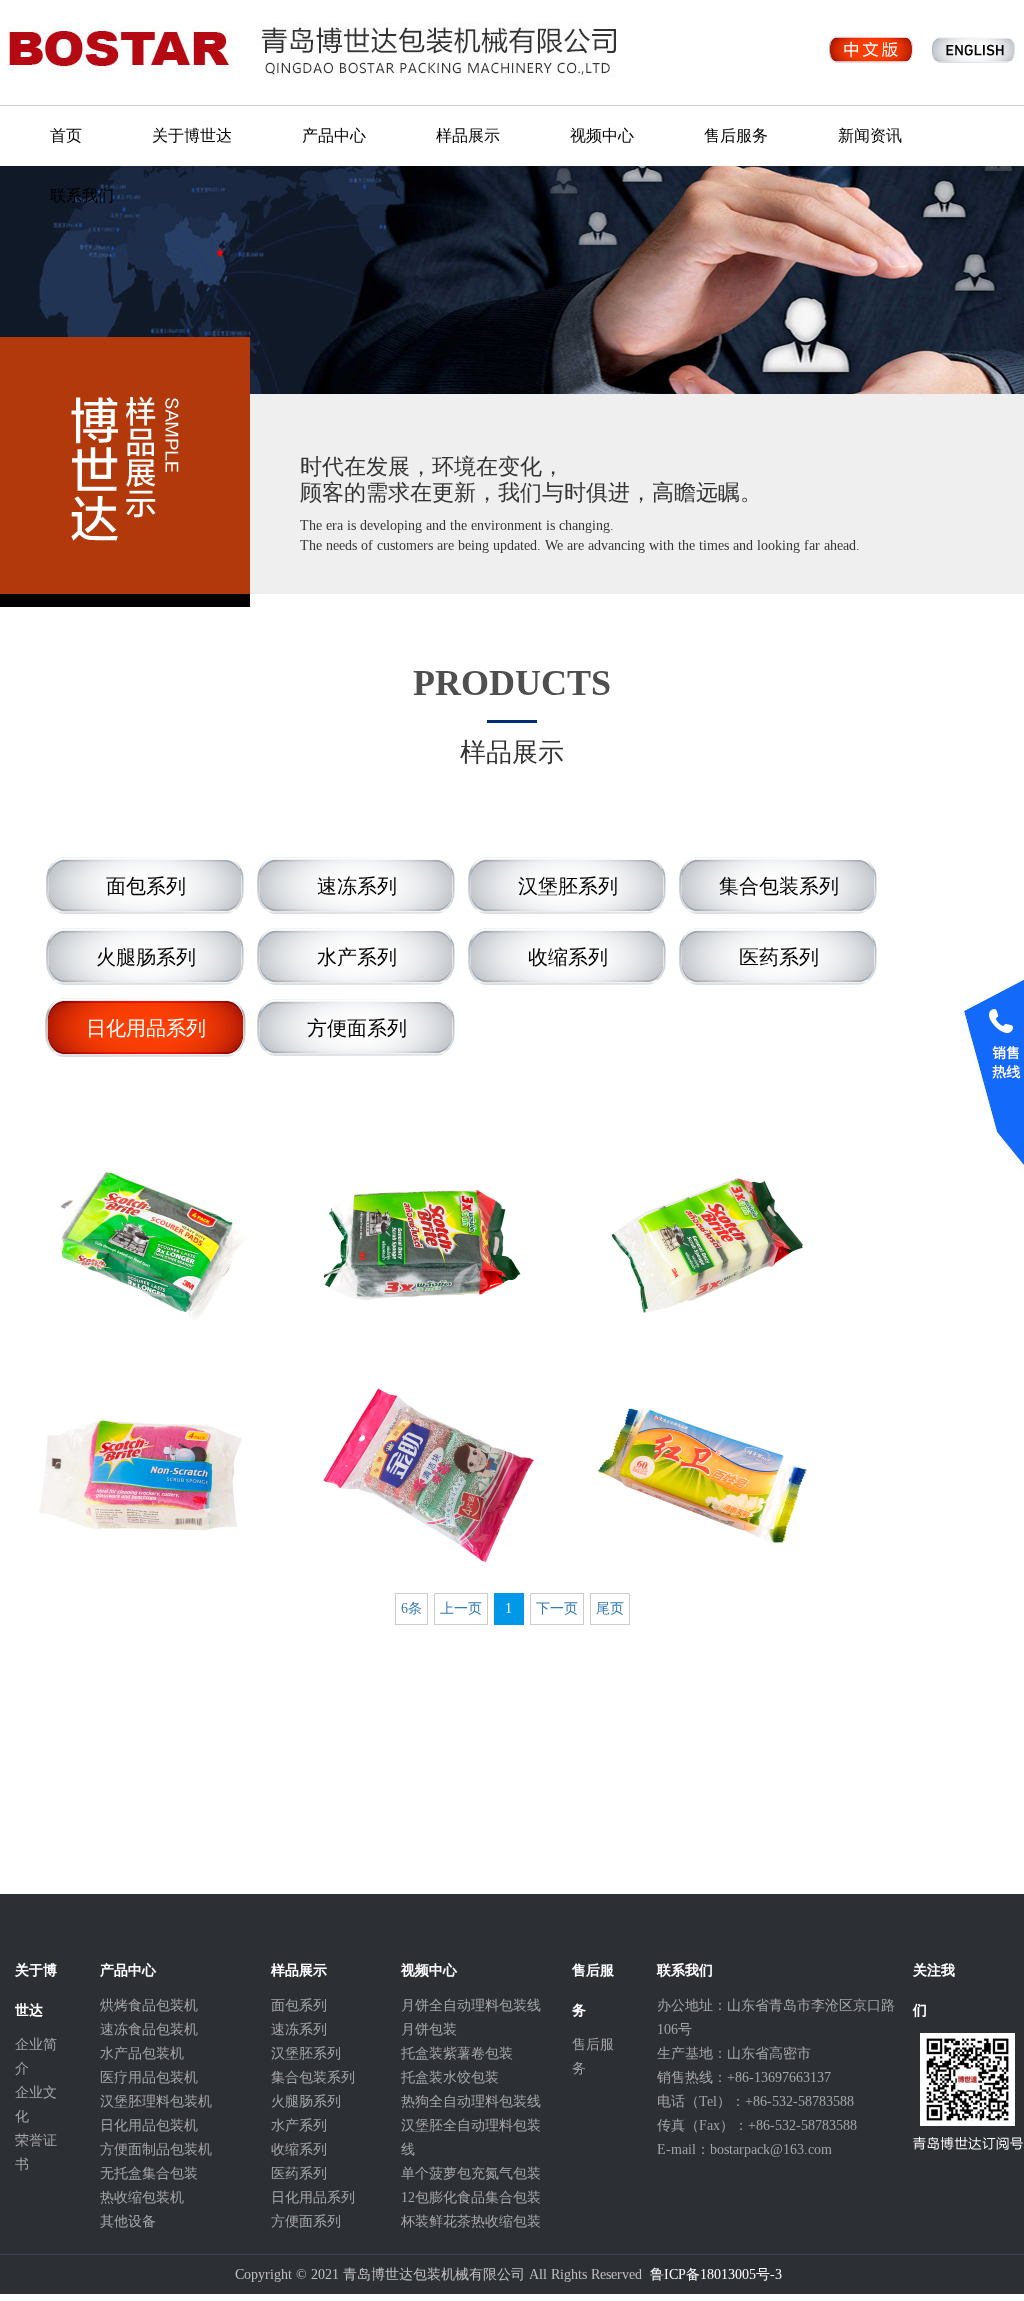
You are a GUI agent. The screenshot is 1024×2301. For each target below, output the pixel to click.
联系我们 (82, 195)
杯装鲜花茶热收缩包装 (471, 2221)
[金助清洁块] (421, 1475)
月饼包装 (429, 2029)
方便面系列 (306, 2221)
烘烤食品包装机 (149, 2005)
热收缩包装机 (142, 2197)
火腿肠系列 (306, 2101)
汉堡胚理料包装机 (156, 2101)
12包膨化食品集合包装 (471, 2197)
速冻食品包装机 (149, 2029)
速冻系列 (299, 2029)
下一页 (557, 1608)
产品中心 (334, 135)
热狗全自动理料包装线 (471, 2101)
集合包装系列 (313, 2077)
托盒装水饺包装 (450, 2077)
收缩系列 (299, 2149)
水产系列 (299, 2125)
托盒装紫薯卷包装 (457, 2053)
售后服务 (736, 135)
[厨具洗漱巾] (140, 1245)
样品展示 (468, 135)
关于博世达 (192, 135)
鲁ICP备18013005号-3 (716, 2274)
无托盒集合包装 (149, 2173)
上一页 (461, 1608)
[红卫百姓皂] (702, 1475)
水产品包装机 (142, 2053)
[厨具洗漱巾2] (421, 1245)
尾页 (610, 1608)
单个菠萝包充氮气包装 (471, 2173)
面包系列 (299, 2005)
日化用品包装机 (149, 2125)
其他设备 (128, 2221)
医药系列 (299, 2173)
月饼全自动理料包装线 (471, 2005)
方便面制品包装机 (156, 2149)
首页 (66, 135)
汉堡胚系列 (306, 2053)
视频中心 (602, 135)
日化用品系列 (313, 2197)
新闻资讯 (870, 135)
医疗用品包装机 (149, 2077)
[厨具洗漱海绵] (702, 1245)
